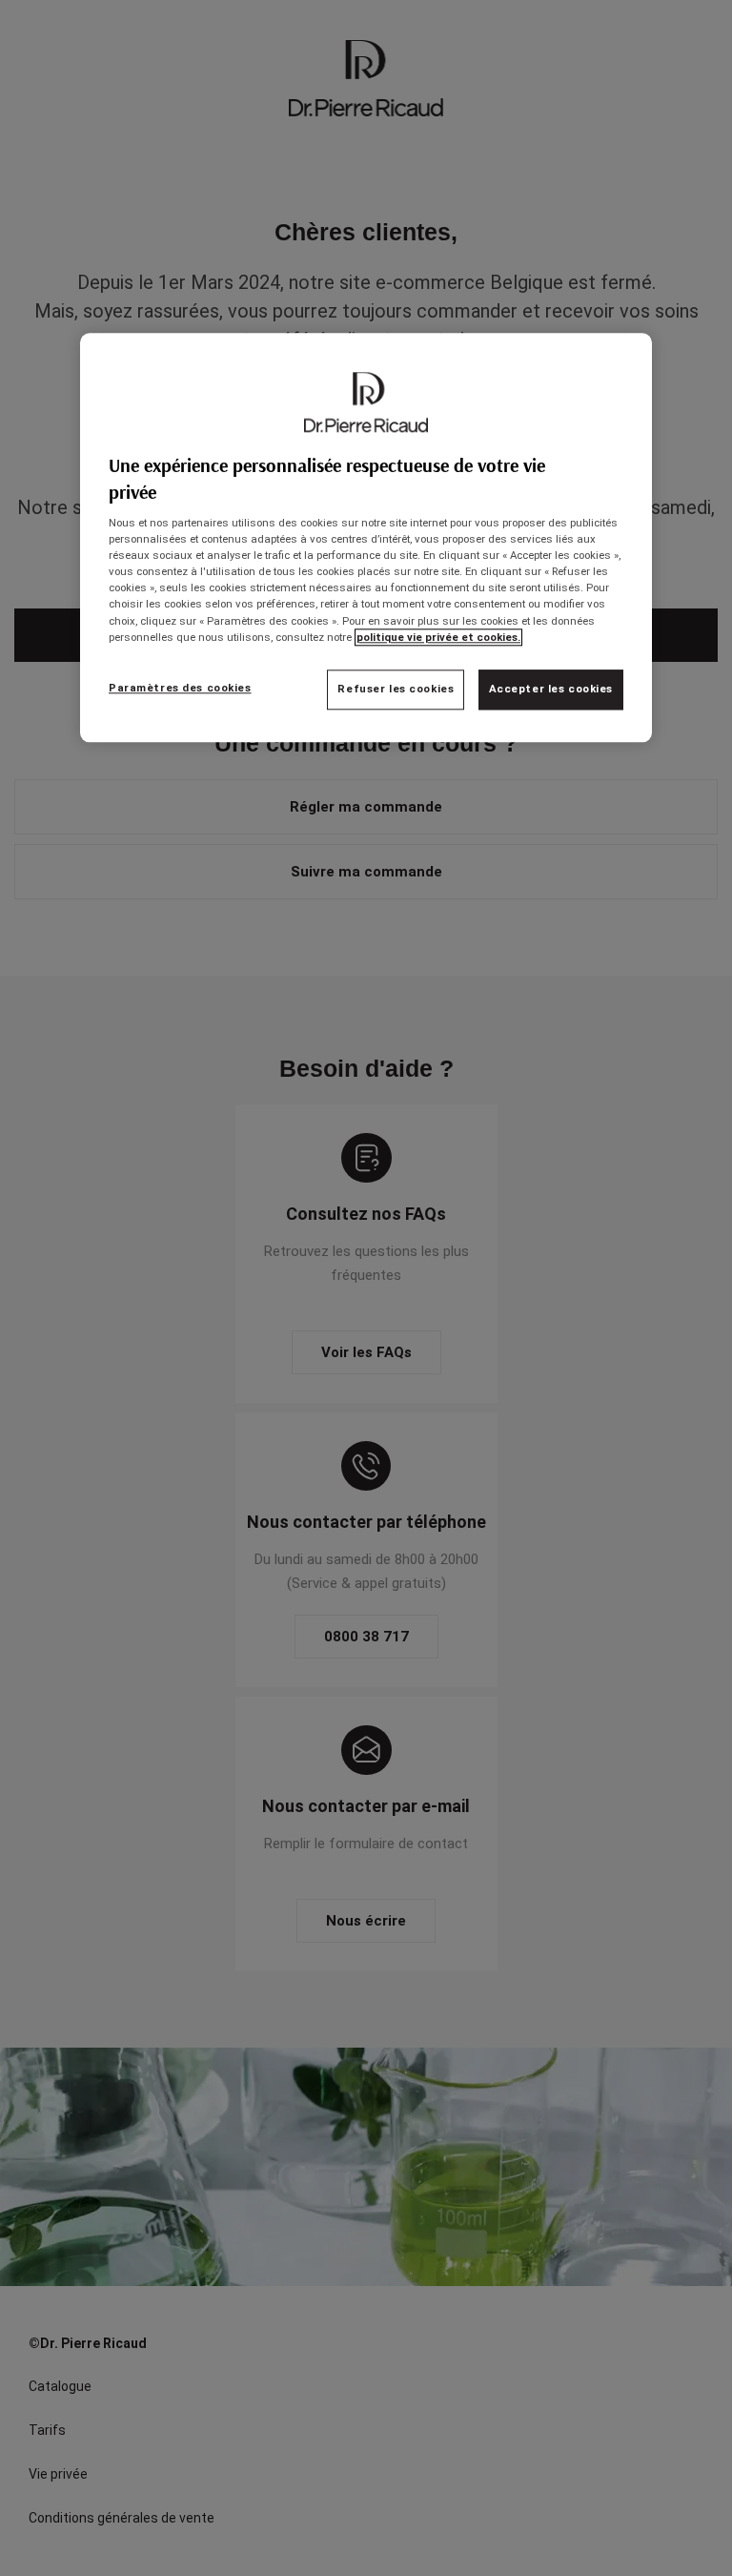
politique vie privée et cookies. (438, 637)
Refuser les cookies (396, 689)
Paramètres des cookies (180, 688)
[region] (366, 537)
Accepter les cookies (551, 689)
